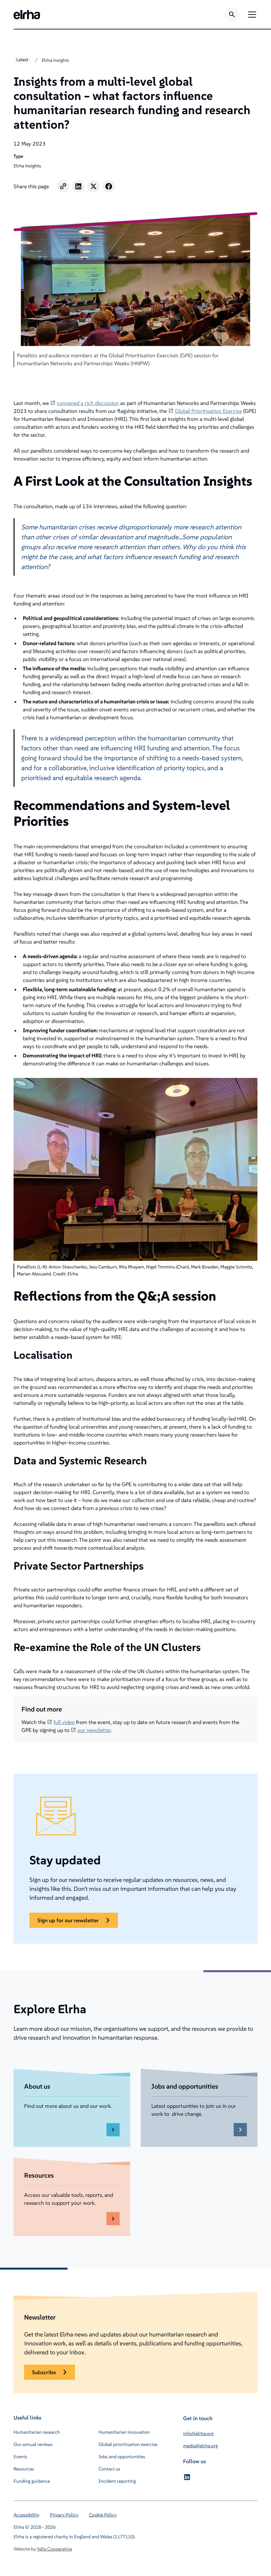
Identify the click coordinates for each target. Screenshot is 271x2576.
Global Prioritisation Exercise (208, 411)
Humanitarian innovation (124, 2432)
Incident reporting (117, 2481)
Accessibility (26, 2515)
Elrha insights (55, 60)
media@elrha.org (200, 2446)
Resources (24, 2469)
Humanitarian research (37, 2432)
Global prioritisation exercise (128, 2444)
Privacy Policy (64, 2515)
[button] (251, 15)
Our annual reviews (33, 2444)
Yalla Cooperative (54, 2549)
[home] (27, 15)
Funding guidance (32, 2481)
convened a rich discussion (88, 403)
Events (20, 2457)
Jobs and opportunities (122, 2457)
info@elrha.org (198, 2433)
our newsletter (94, 1730)
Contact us (109, 2469)
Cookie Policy (103, 2515)
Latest (22, 60)
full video (64, 1722)
